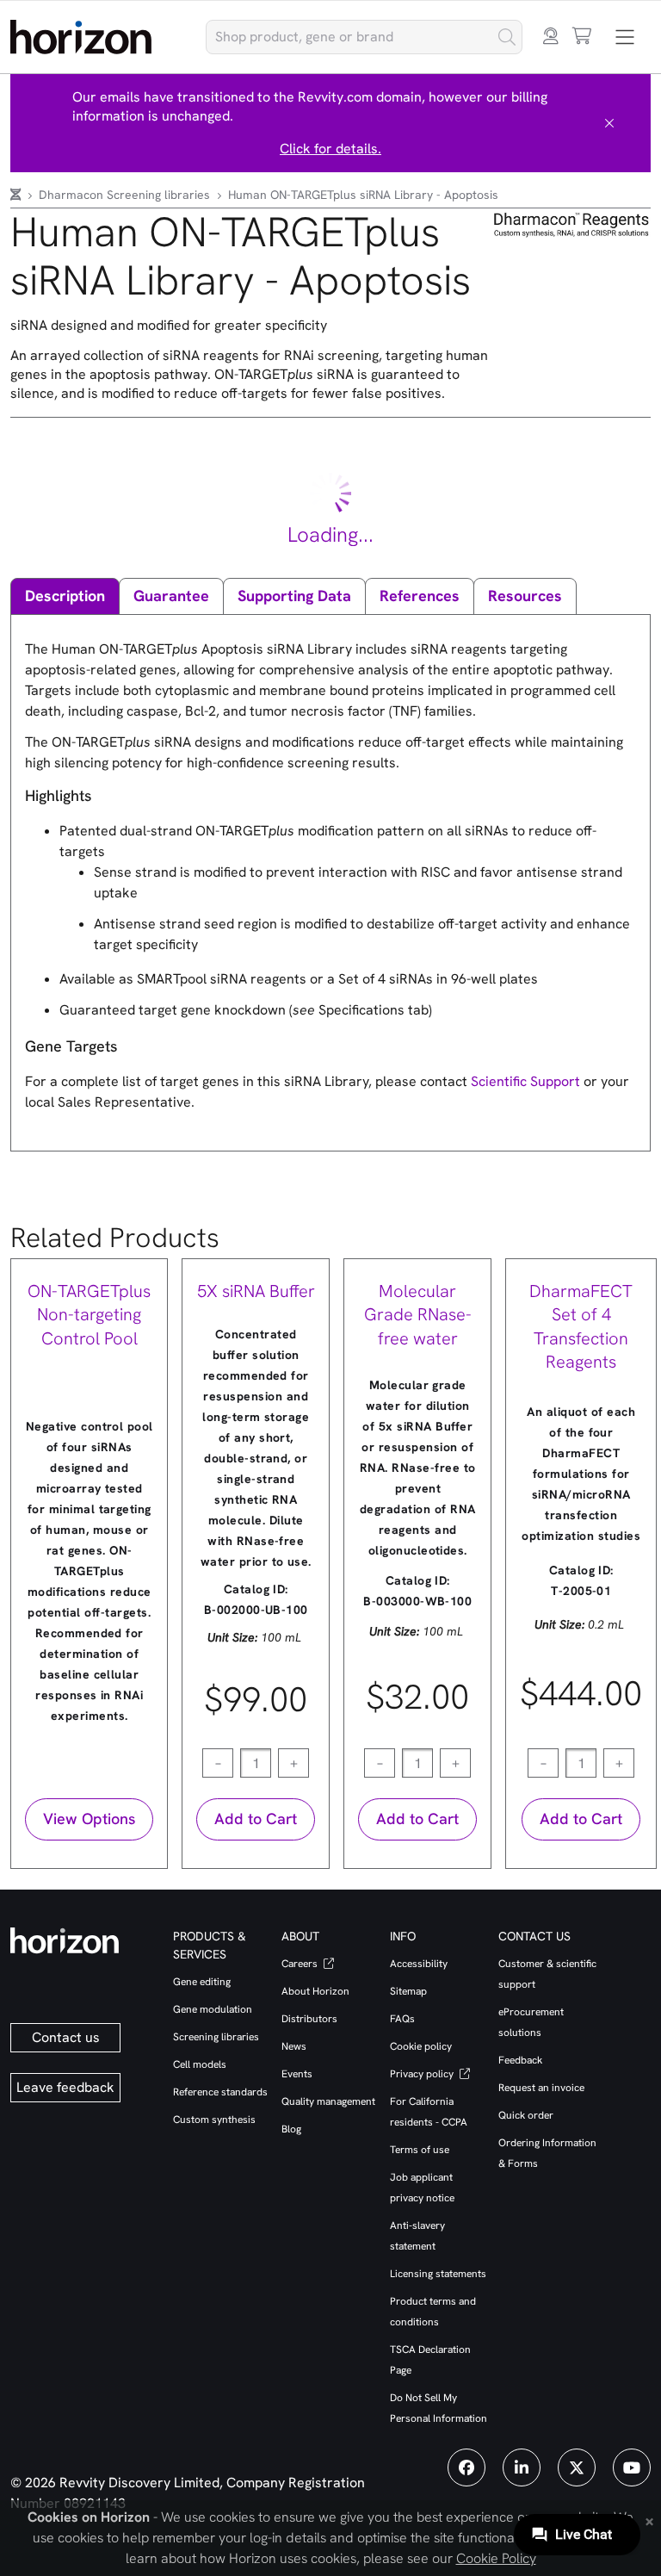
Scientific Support (527, 1081)
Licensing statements (438, 2274)
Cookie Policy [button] (496, 2558)
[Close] (609, 123)
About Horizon (315, 1991)
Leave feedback (65, 2087)
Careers (301, 1964)
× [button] (649, 2520)
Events (297, 2074)
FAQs (402, 2019)
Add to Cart (256, 1819)
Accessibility (419, 1964)
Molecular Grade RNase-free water (418, 1315)
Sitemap (408, 1991)
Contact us (66, 2037)
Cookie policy (421, 2046)
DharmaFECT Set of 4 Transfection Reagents (581, 1327)
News (294, 2046)
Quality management (328, 2101)
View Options (89, 1819)
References (420, 596)
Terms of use (420, 2150)
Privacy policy (423, 2074)
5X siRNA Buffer (256, 1291)
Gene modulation (213, 2009)
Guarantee (171, 596)
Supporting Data (294, 596)
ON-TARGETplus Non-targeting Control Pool (89, 1315)
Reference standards (220, 2092)
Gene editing (202, 1982)
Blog (291, 2129)
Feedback (520, 2060)
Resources (525, 596)
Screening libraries (216, 2037)
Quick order (526, 2115)
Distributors (309, 2019)
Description (65, 596)
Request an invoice (541, 2088)
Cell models (200, 2064)
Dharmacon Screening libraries (126, 195)
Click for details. (330, 149)
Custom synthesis (214, 2120)
